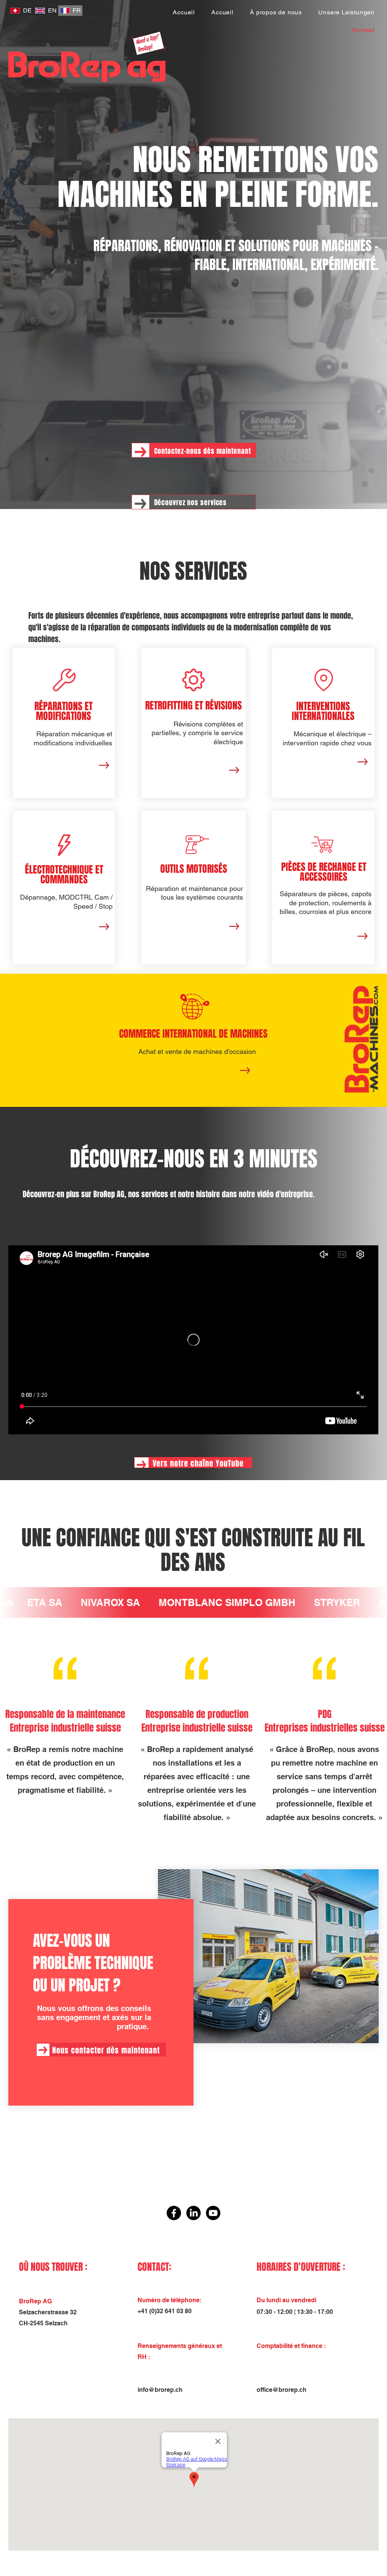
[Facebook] (174, 2213)
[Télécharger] (104, 765)
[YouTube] (213, 2213)
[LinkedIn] (193, 2213)
